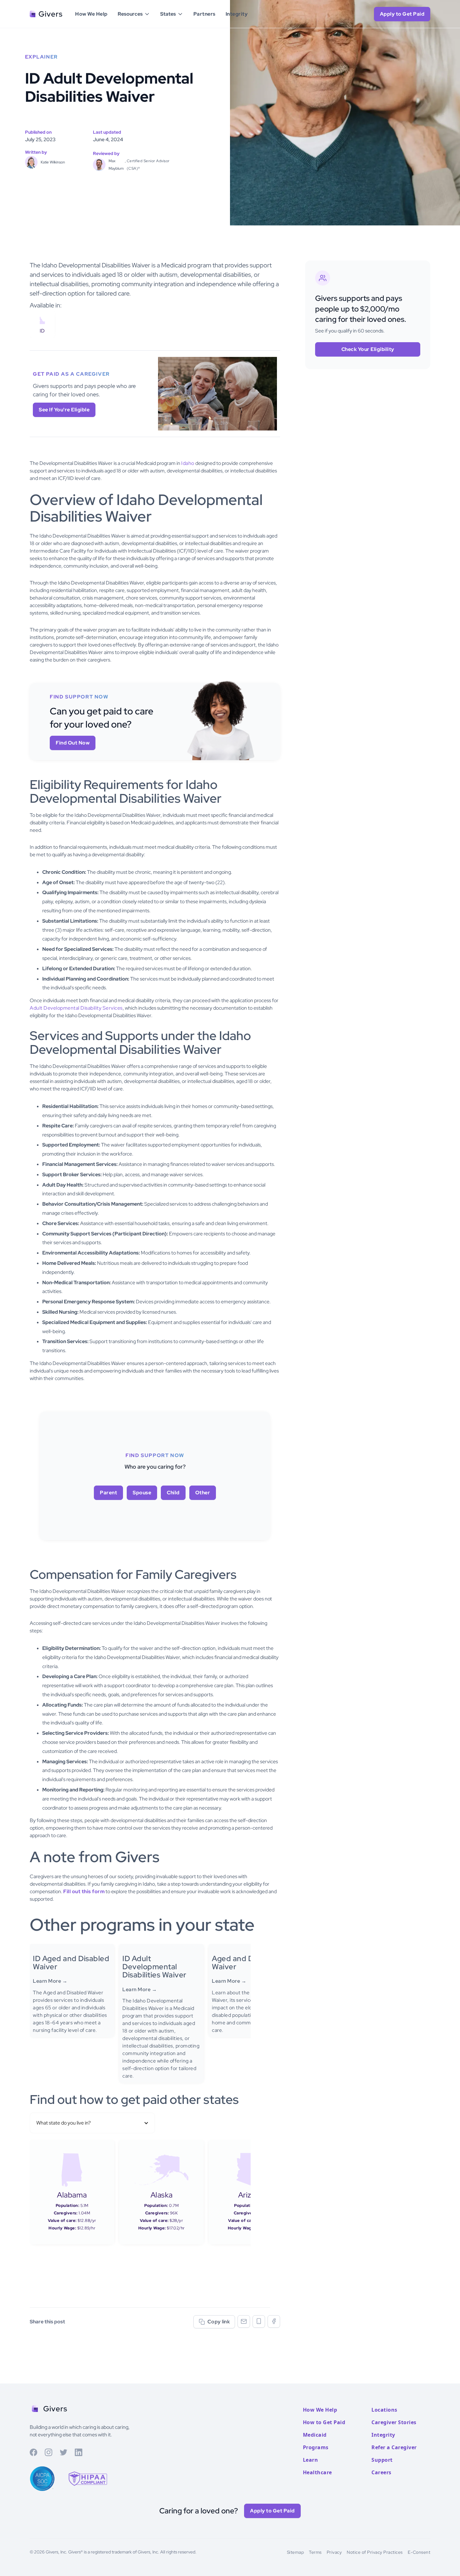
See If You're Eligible (64, 410)
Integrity (237, 14)
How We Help (91, 14)
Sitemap (296, 2552)
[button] (134, 14)
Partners (204, 14)
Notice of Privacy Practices (375, 2552)
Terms (315, 2552)
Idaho (188, 463)
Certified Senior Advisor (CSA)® (148, 165)
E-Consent (419, 2552)
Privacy (334, 2552)
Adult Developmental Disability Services (76, 1008)
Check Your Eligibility (368, 349)
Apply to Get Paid (272, 2511)
